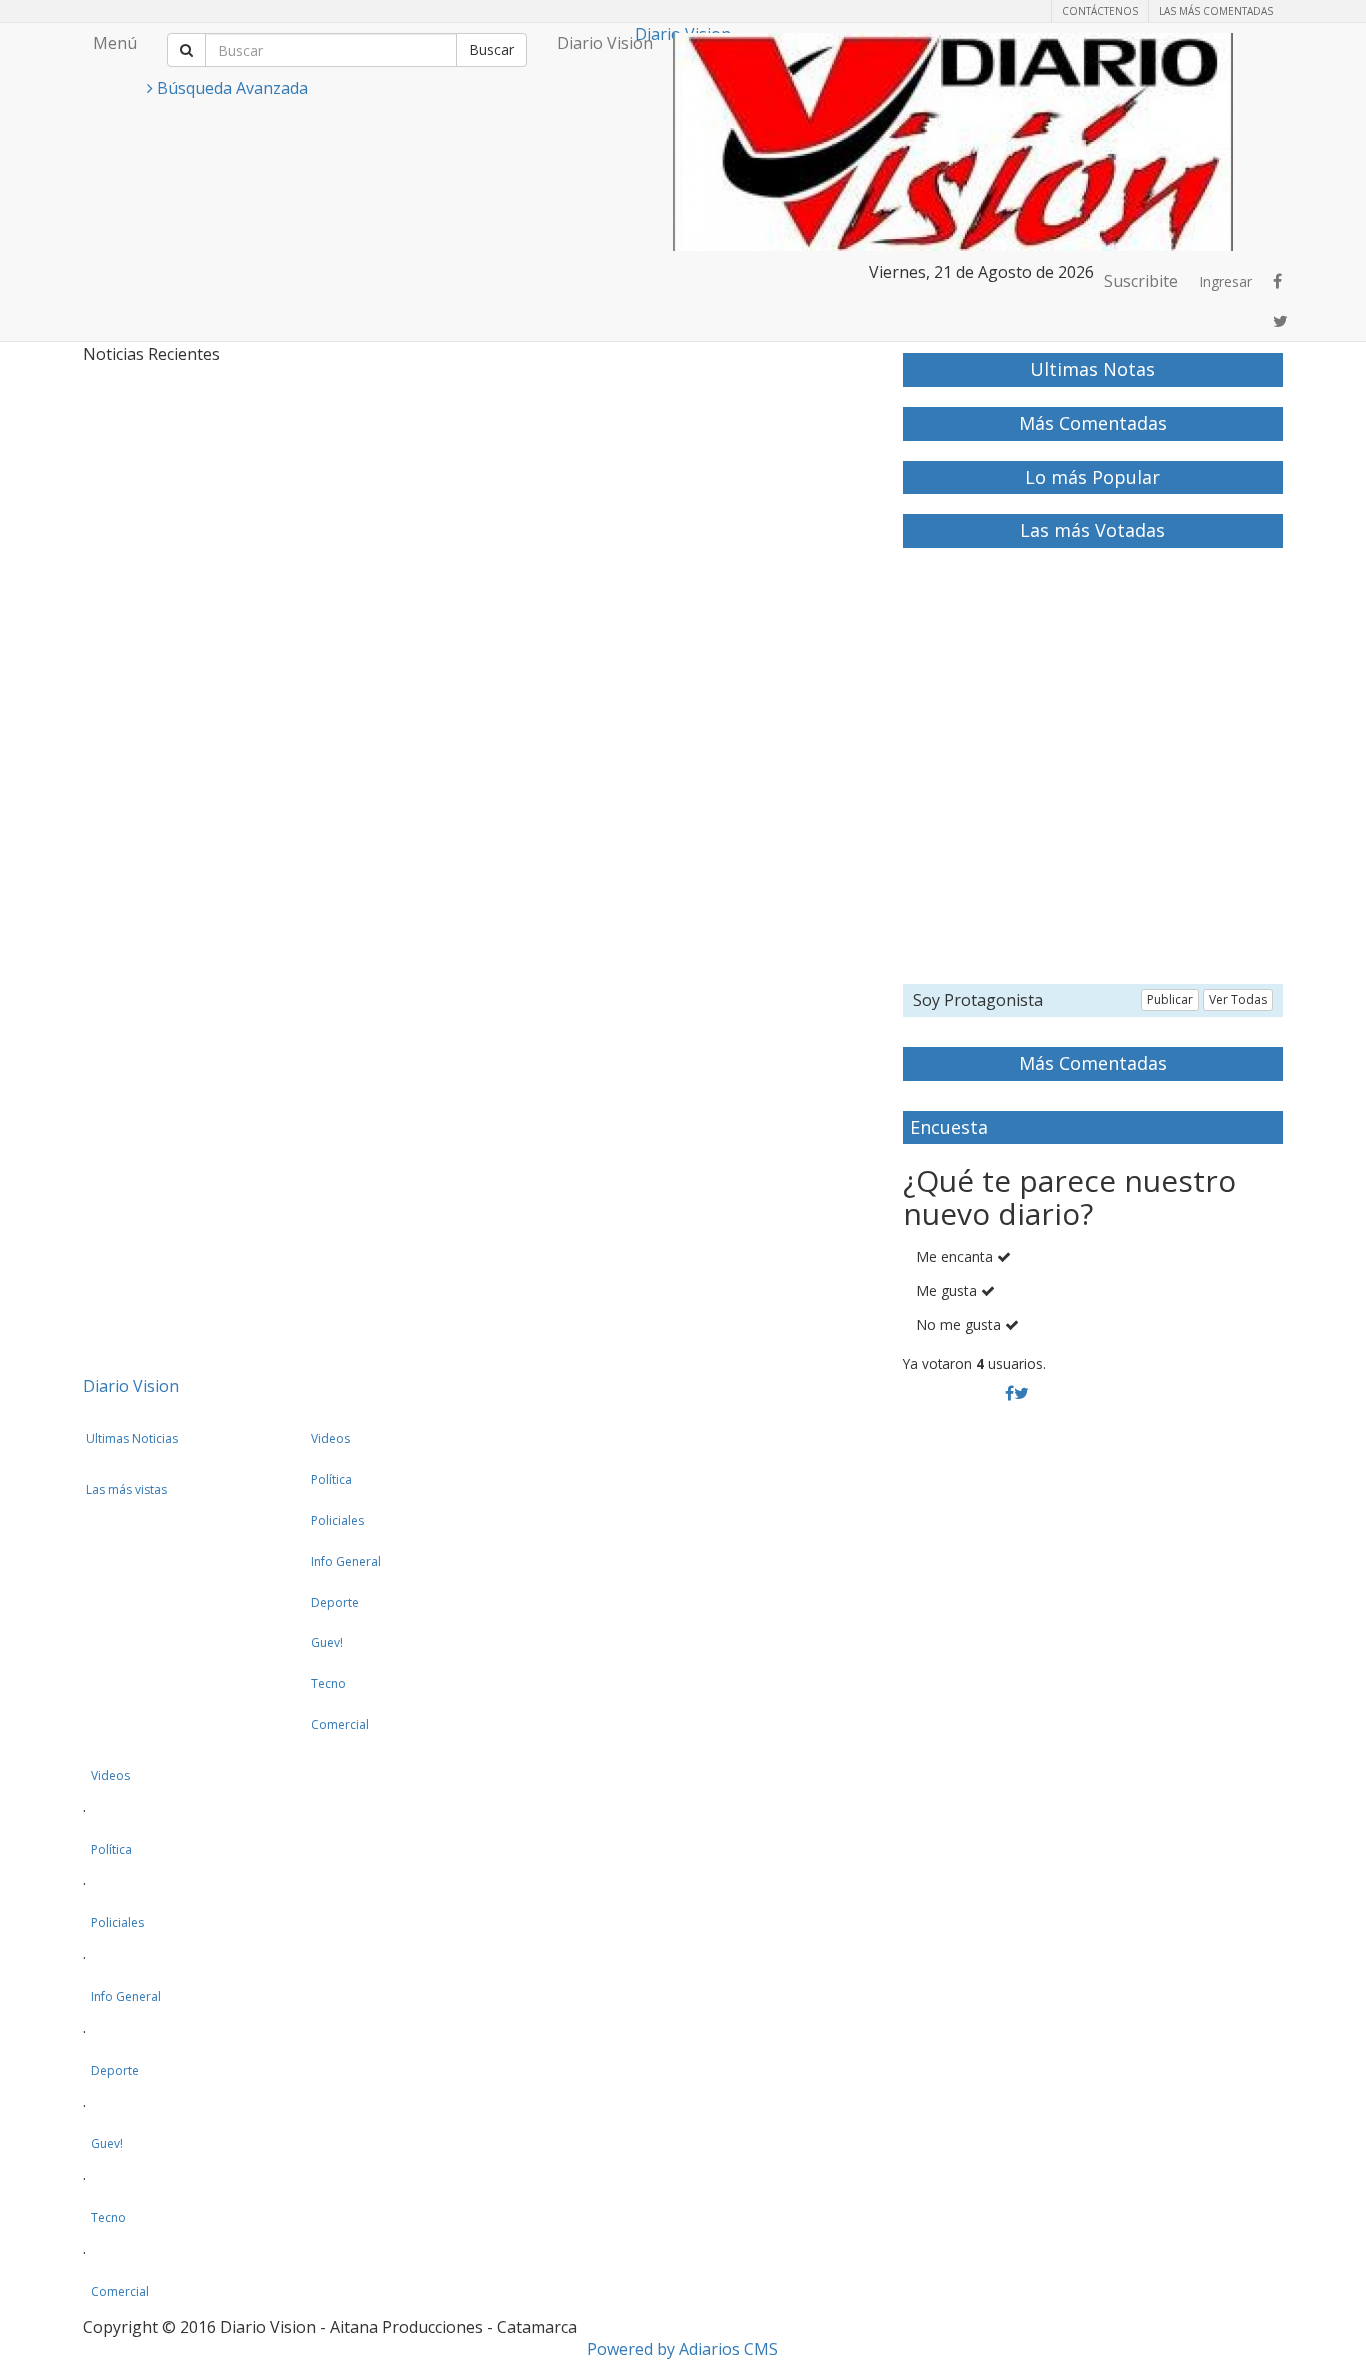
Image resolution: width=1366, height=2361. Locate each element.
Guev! (327, 1642)
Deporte (335, 1602)
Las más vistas (126, 1489)
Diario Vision (605, 43)
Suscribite (1141, 281)
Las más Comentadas (1216, 11)
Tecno (328, 1683)
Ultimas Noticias (132, 1438)
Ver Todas (1238, 999)
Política (331, 1479)
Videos (330, 1438)
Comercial (340, 1724)
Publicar (1170, 999)
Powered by (682, 2349)
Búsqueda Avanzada (230, 88)
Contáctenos (1100, 11)
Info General (346, 1561)
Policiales (337, 1520)
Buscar (491, 49)
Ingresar (1225, 281)
